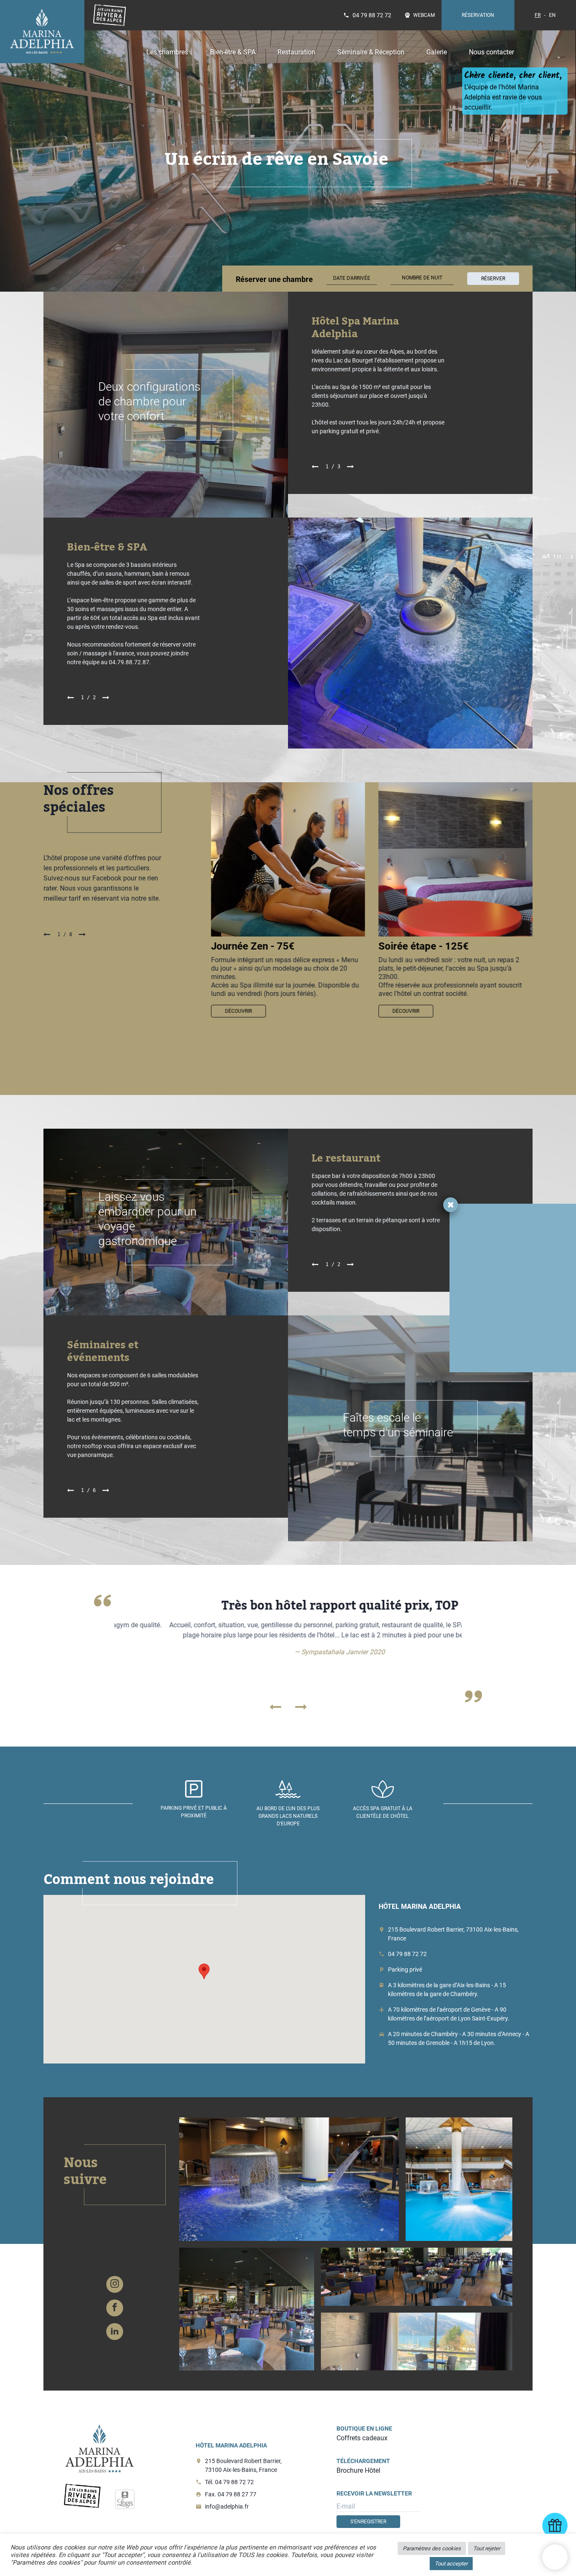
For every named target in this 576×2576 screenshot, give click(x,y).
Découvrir (238, 1011)
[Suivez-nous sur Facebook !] (115, 2308)
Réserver (493, 279)
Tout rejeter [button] (487, 2548)
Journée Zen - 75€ (253, 946)
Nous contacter (491, 52)
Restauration (296, 52)
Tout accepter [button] (451, 2564)
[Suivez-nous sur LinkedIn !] (115, 2332)
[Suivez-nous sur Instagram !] (115, 2284)
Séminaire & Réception (371, 52)
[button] (204, 1971)
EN (552, 15)
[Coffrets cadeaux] (555, 2525)
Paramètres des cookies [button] (432, 2548)
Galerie (437, 52)
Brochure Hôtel (358, 2470)
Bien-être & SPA (233, 52)
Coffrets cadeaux (362, 2438)
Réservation (478, 15)
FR (538, 15)
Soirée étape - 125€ (424, 946)
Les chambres (167, 52)
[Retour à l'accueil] (42, 32)
